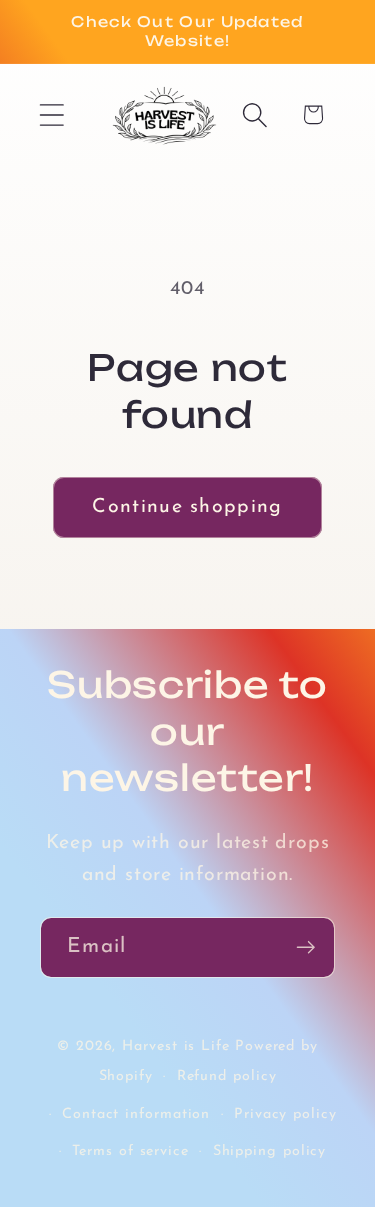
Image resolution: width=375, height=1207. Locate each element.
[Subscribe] (305, 947)
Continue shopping (187, 507)
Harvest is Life (176, 1046)
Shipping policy (270, 1151)
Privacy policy (285, 1114)
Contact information (136, 1114)
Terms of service (130, 1151)
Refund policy (227, 1076)
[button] (51, 114)
